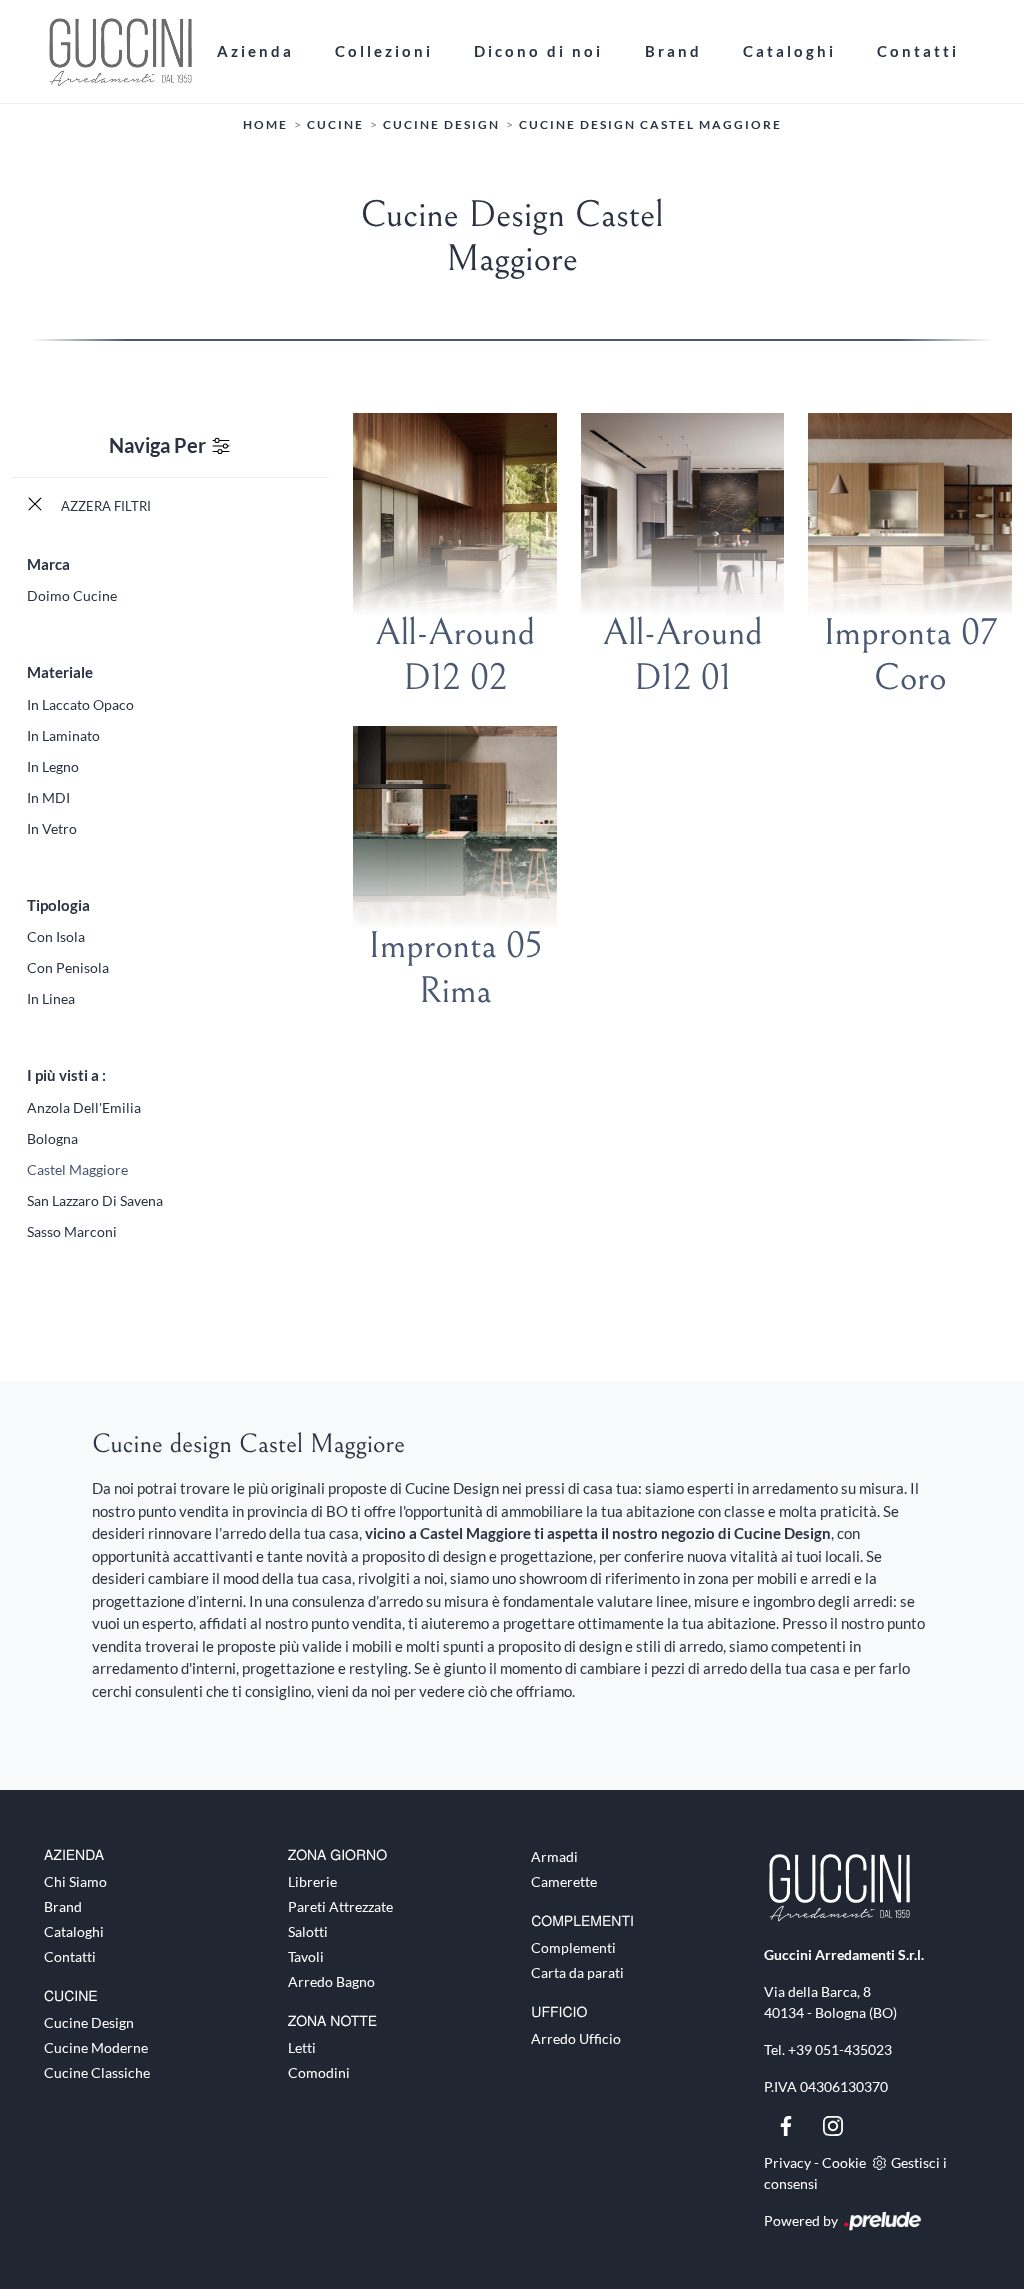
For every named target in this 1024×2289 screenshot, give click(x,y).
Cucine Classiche (97, 2072)
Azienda (255, 51)
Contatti (918, 51)
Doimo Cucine (72, 595)
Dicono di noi (538, 51)
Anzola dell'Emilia (84, 1107)
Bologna (52, 1138)
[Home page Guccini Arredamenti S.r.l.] (120, 51)
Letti (302, 2047)
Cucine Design (441, 124)
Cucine (335, 124)
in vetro (52, 828)
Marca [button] (48, 564)
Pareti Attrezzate (340, 1906)
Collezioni (384, 51)
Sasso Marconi (72, 1231)
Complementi (573, 1947)
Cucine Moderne (96, 2047)
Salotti (308, 1931)
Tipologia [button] (58, 905)
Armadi (554, 1856)
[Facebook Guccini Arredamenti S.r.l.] (787, 2123)
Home (265, 124)
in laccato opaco (80, 704)
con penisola (68, 967)
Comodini (319, 2072)
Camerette (564, 1881)
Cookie (844, 2162)
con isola (56, 936)
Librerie (312, 1881)
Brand (673, 51)
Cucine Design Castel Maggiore (650, 124)
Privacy (787, 2162)
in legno (53, 766)
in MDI (48, 797)
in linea (51, 998)
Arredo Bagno (331, 1981)
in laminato (63, 735)
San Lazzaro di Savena (95, 1200)
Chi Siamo (75, 1881)
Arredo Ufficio (576, 2038)
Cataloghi (789, 51)
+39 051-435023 (840, 2049)
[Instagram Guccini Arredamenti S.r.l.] (833, 2123)
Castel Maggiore (77, 1169)
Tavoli (306, 1956)
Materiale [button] (60, 672)
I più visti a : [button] (66, 1075)
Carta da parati (577, 1972)
